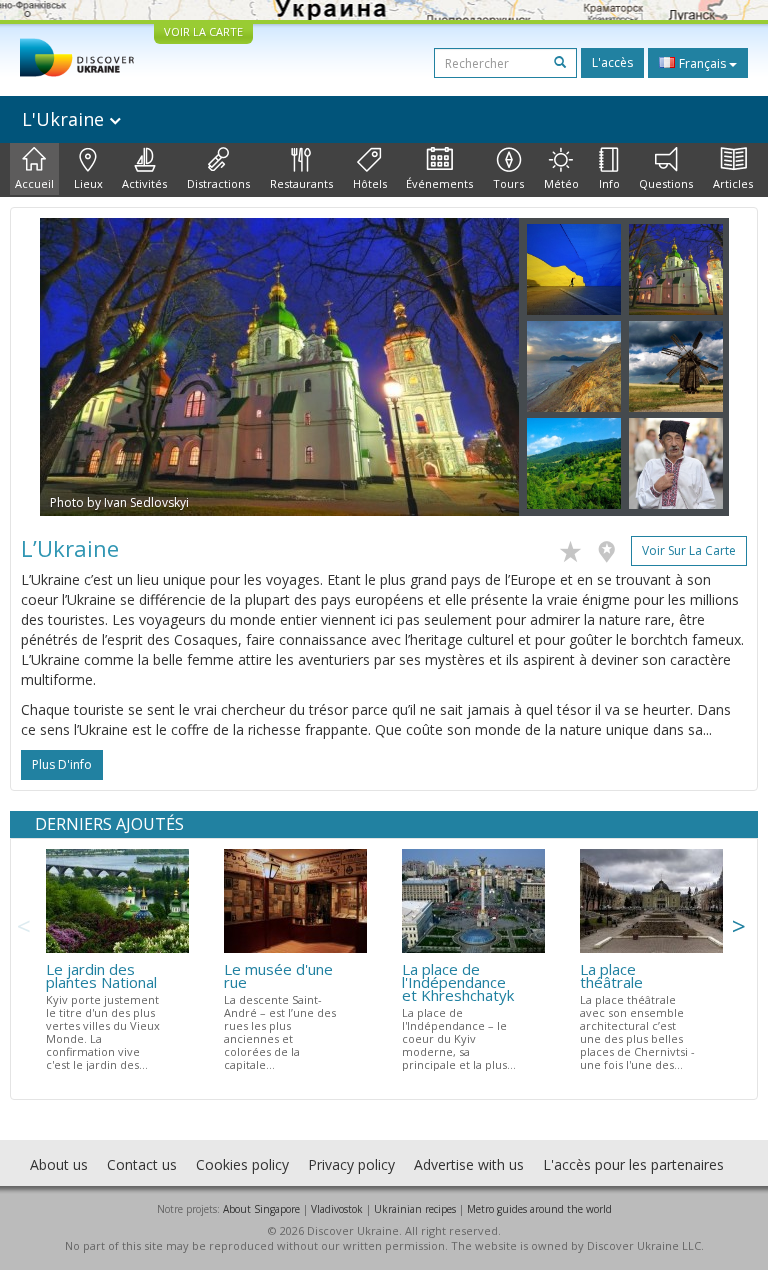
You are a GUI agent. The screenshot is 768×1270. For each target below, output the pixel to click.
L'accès (612, 62)
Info (609, 183)
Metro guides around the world (539, 1209)
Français (702, 63)
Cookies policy (242, 1164)
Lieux (88, 183)
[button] (76, 367)
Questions (666, 183)
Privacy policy (351, 1164)
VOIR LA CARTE (203, 31)
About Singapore (261, 1209)
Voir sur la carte (689, 550)
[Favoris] (575, 548)
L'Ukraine (65, 119)
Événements (439, 183)
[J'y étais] (611, 548)
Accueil (34, 183)
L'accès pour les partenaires (633, 1164)
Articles (733, 183)
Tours (508, 183)
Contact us (142, 1164)
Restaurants (301, 183)
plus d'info (62, 764)
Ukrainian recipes (415, 1209)
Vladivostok (337, 1209)
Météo (561, 183)
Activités (144, 183)
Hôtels (370, 183)
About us (59, 1164)
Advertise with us (469, 1164)
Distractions (218, 183)
